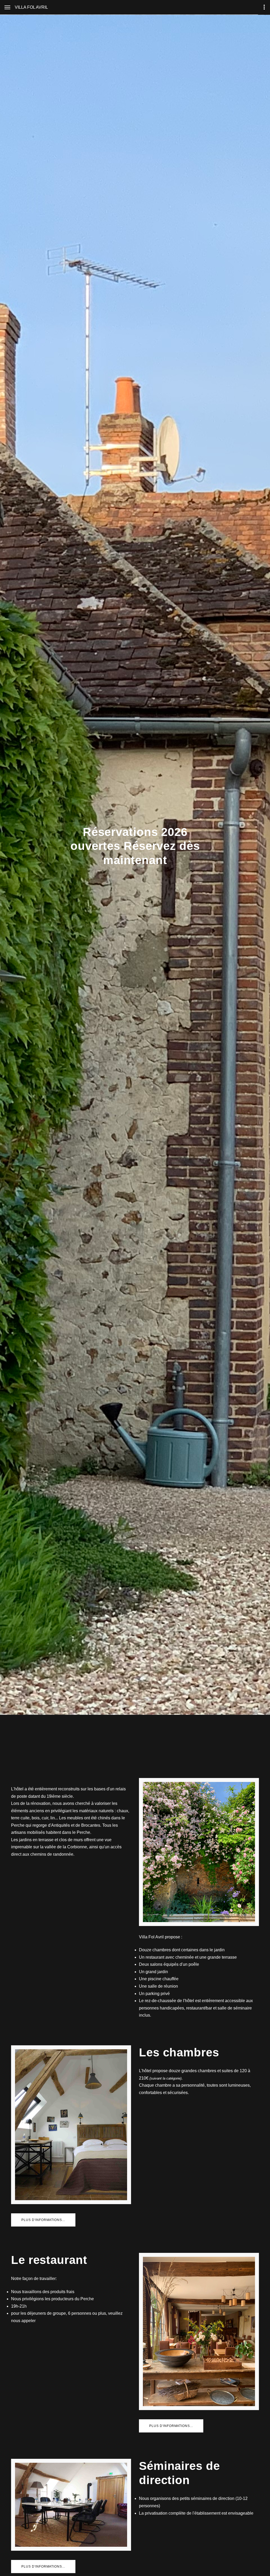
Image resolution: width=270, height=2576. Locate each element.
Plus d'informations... (43, 2220)
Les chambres (179, 2052)
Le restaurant (49, 2260)
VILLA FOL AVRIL (31, 7)
